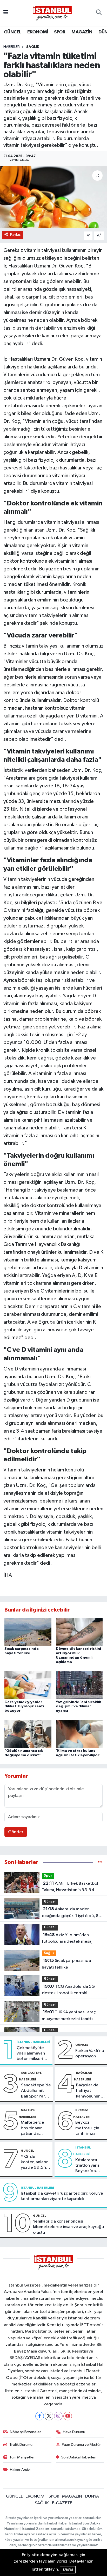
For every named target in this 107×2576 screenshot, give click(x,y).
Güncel (50, 1902)
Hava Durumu (74, 2432)
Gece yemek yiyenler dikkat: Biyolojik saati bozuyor (24, 1707)
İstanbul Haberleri (33, 2042)
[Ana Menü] (6, 13)
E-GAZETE (62, 2503)
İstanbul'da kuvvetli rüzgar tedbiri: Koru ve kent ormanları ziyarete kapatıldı (62, 2196)
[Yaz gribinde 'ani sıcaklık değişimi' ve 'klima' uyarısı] (79, 1685)
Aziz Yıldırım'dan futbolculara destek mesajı (68, 1938)
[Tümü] (100, 1862)
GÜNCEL (12, 32)
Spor (48, 1876)
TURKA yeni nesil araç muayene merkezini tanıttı (69, 2015)
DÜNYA (92, 2496)
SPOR (60, 32)
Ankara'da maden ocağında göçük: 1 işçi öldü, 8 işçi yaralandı (70, 1913)
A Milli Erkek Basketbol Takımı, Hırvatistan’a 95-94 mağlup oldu (70, 1887)
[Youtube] (68, 2416)
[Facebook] (40, 2416)
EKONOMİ (38, 32)
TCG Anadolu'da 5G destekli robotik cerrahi (68, 1990)
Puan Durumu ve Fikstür (81, 2445)
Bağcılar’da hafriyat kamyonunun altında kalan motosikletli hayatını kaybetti (88, 2091)
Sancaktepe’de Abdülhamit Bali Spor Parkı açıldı (36, 2091)
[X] (49, 2416)
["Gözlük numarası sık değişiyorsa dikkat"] (28, 1734)
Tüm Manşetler (22, 2457)
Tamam (68, 2570)
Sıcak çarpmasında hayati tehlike (66, 1964)
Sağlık (33, 47)
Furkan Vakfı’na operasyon (90, 2053)
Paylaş (15, 234)
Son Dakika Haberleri (79, 2457)
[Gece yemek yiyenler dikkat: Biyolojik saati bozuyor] (28, 1685)
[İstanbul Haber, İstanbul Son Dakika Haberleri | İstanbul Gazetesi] (52, 13)
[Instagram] (58, 2416)
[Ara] (99, 13)
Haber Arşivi (20, 2470)
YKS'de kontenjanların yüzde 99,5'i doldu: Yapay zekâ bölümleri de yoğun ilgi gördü (35, 2163)
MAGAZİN (82, 32)
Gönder (16, 1832)
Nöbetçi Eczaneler (25, 2432)
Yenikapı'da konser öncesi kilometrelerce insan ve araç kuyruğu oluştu (68, 2227)
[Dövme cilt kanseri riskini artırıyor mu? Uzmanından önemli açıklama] (79, 1632)
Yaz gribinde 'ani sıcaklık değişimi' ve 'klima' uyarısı (78, 1707)
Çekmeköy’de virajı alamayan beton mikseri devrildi (31, 2054)
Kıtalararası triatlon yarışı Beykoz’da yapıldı (88, 2166)
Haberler (12, 47)
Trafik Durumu (21, 2445)
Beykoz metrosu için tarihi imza (87, 2128)
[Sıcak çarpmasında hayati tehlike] (28, 1632)
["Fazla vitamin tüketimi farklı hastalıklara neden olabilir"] (53, 197)
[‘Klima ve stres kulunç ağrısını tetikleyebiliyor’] (79, 1734)
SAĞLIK (42, 2503)
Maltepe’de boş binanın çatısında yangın (32, 2128)
